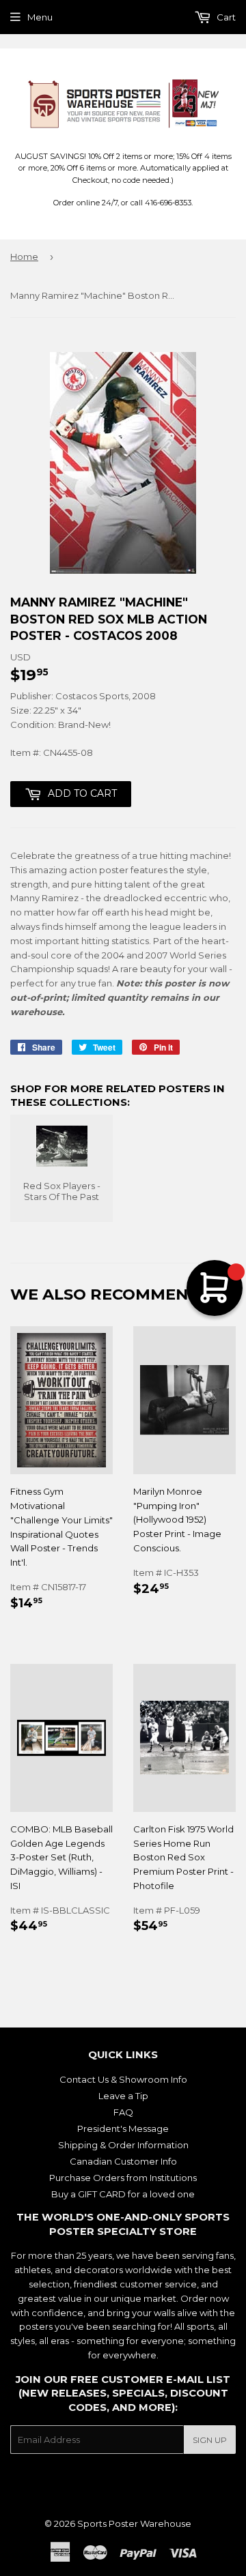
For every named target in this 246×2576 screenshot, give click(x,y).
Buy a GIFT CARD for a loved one (123, 2194)
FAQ (123, 2112)
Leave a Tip (123, 2096)
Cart (225, 17)
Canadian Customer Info (123, 2161)
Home (24, 257)
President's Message (123, 2128)
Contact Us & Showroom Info (123, 2079)
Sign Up (210, 2440)
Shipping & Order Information (123, 2145)
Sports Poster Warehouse (134, 2523)
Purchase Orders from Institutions (123, 2178)
